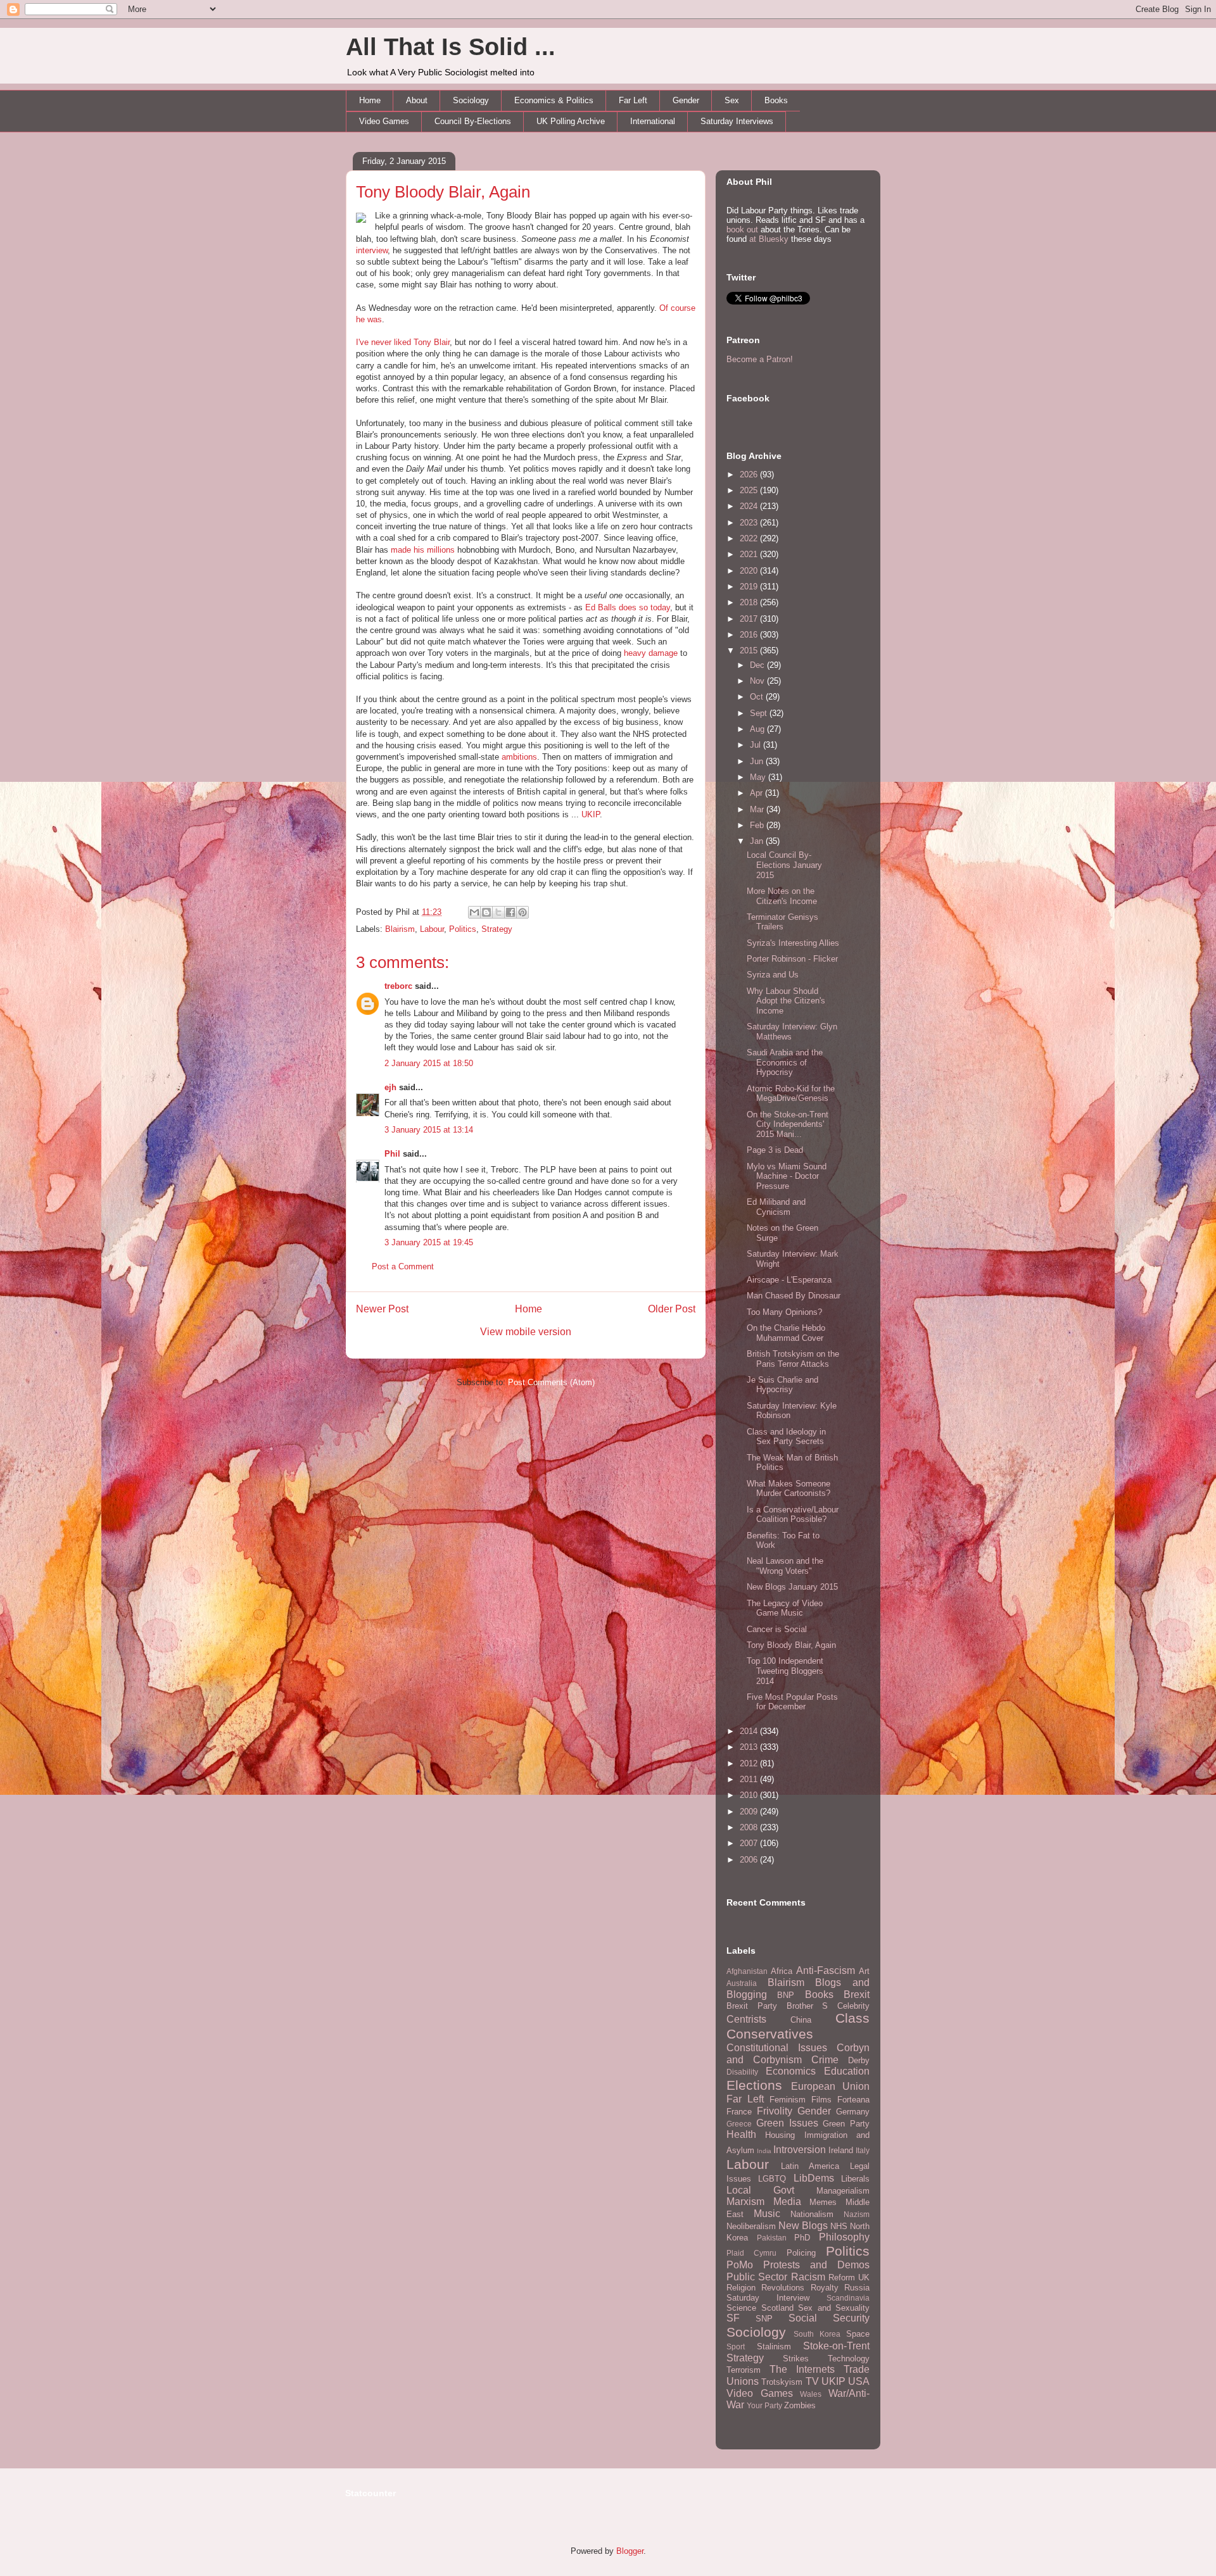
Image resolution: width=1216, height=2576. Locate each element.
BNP (786, 1995)
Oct (758, 697)
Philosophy (844, 2237)
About (417, 100)
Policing (801, 2253)
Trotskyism (782, 2382)
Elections (754, 2085)
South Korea (817, 2334)
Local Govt (760, 2190)
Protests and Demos (816, 2265)
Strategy (497, 929)
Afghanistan (747, 1971)
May (759, 777)
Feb (758, 825)
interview (372, 250)
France (739, 2112)
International (653, 121)
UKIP (591, 814)
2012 (750, 1763)
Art (864, 1971)
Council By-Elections (473, 121)
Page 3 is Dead (775, 1150)
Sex (732, 100)
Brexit (857, 1995)
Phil (392, 1154)
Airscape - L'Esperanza (789, 1280)
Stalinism (774, 2347)
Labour (432, 929)
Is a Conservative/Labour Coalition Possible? (793, 1515)
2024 (750, 506)
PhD (802, 2238)
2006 (750, 1860)
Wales (811, 2394)
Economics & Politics (554, 100)
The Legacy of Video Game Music (785, 1608)
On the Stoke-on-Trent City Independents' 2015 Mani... (788, 1124)
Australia (742, 1983)
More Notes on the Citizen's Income (782, 896)
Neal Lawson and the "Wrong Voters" (785, 1566)
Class (852, 2018)
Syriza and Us (773, 975)
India (764, 2151)
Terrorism (744, 2370)
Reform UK (849, 2278)
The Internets (802, 2369)
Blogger (630, 2551)
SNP (764, 2319)
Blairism (400, 929)
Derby (859, 2060)
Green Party (846, 2124)
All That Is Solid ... (451, 47)
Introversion (800, 2150)
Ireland (841, 2150)
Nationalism (812, 2214)
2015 (750, 650)
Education (847, 2071)
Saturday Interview (768, 2298)
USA (859, 2381)
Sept (760, 713)
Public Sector (757, 2277)
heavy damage (651, 653)
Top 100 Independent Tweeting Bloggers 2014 (785, 1671)
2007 (750, 1843)
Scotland (777, 2308)
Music (767, 2214)
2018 (750, 602)
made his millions (423, 550)
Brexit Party (752, 2006)
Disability (742, 2072)
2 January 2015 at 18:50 (429, 1063)
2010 (750, 1795)
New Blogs (803, 2226)
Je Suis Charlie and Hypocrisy (782, 1385)
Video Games (384, 121)
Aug (758, 729)
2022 (750, 538)
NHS (839, 2226)
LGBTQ (772, 2179)
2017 (750, 619)
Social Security (829, 2318)
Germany (853, 2112)
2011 (750, 1779)
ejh (390, 1087)
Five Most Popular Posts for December (792, 1702)
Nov (758, 681)
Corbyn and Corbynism (798, 2054)
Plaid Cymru (751, 2253)
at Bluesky (769, 239)
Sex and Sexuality (834, 2308)
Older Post (672, 1309)
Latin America (810, 2166)
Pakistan (772, 2238)
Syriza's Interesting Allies (793, 943)
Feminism (788, 2100)
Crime (825, 2060)
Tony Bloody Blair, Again (443, 192)
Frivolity (775, 2111)
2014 (750, 1731)
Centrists (746, 2019)
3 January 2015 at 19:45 (429, 1242)
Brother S (807, 2006)
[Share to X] (498, 912)
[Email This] (474, 912)
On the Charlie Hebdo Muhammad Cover (786, 1333)
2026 (750, 474)
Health (741, 2134)
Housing (780, 2135)
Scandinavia (848, 2298)
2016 (750, 635)
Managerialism (843, 2191)
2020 (750, 571)
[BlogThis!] (486, 912)
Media (787, 2202)
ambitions (519, 757)
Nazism (857, 2214)
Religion (741, 2288)
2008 (750, 1827)
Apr (757, 793)
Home (370, 100)
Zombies (800, 2405)
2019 (750, 587)
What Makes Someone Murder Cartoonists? (788, 1489)
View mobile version (526, 1332)
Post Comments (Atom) (551, 1382)
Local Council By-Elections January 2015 (784, 865)
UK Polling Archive (571, 121)
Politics (463, 929)
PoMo (740, 2265)
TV (812, 2381)
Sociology (471, 100)
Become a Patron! (760, 359)
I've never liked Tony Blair (403, 342)
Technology (849, 2359)
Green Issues (787, 2123)
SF (733, 2318)
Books (776, 100)
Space (858, 2334)
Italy (863, 2150)
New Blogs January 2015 (792, 1587)
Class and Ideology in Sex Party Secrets (786, 1437)
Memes (823, 2202)
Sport (736, 2347)
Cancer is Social (777, 1629)
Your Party (764, 2405)
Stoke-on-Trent (836, 2346)
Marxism (745, 2202)
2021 (750, 554)
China (801, 2020)
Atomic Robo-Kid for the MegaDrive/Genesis (791, 1094)
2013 (750, 1747)
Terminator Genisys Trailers (782, 922)
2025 (750, 490)
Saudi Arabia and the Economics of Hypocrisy (785, 1062)
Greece (739, 2124)
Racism (808, 2277)
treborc (398, 986)
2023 (750, 523)
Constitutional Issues (777, 2048)
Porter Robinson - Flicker (792, 959)
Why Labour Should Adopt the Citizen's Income (786, 1001)
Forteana (853, 2100)
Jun (758, 761)
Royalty (825, 2288)
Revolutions (783, 2288)
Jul (757, 745)
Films (821, 2100)
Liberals (855, 2179)
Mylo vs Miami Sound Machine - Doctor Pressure (787, 1176)
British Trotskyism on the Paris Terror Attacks (793, 1359)
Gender (686, 100)
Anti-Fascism (826, 1970)
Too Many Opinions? (784, 1312)
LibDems (814, 2178)
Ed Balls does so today (628, 607)
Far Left (633, 100)
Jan (758, 841)
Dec (758, 665)
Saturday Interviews (737, 121)
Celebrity (853, 2006)
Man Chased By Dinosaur (794, 1296)
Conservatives (770, 2034)
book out (742, 229)
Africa (782, 1971)
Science (741, 2308)
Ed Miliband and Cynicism (776, 1207)
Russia (857, 2288)
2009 (750, 1812)
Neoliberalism (751, 2226)
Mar (758, 809)
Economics (791, 2071)
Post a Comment (403, 1266)
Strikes (796, 2359)
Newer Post (382, 1309)
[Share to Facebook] (510, 912)
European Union (831, 2086)
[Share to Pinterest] (522, 912)
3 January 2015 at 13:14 (429, 1130)
